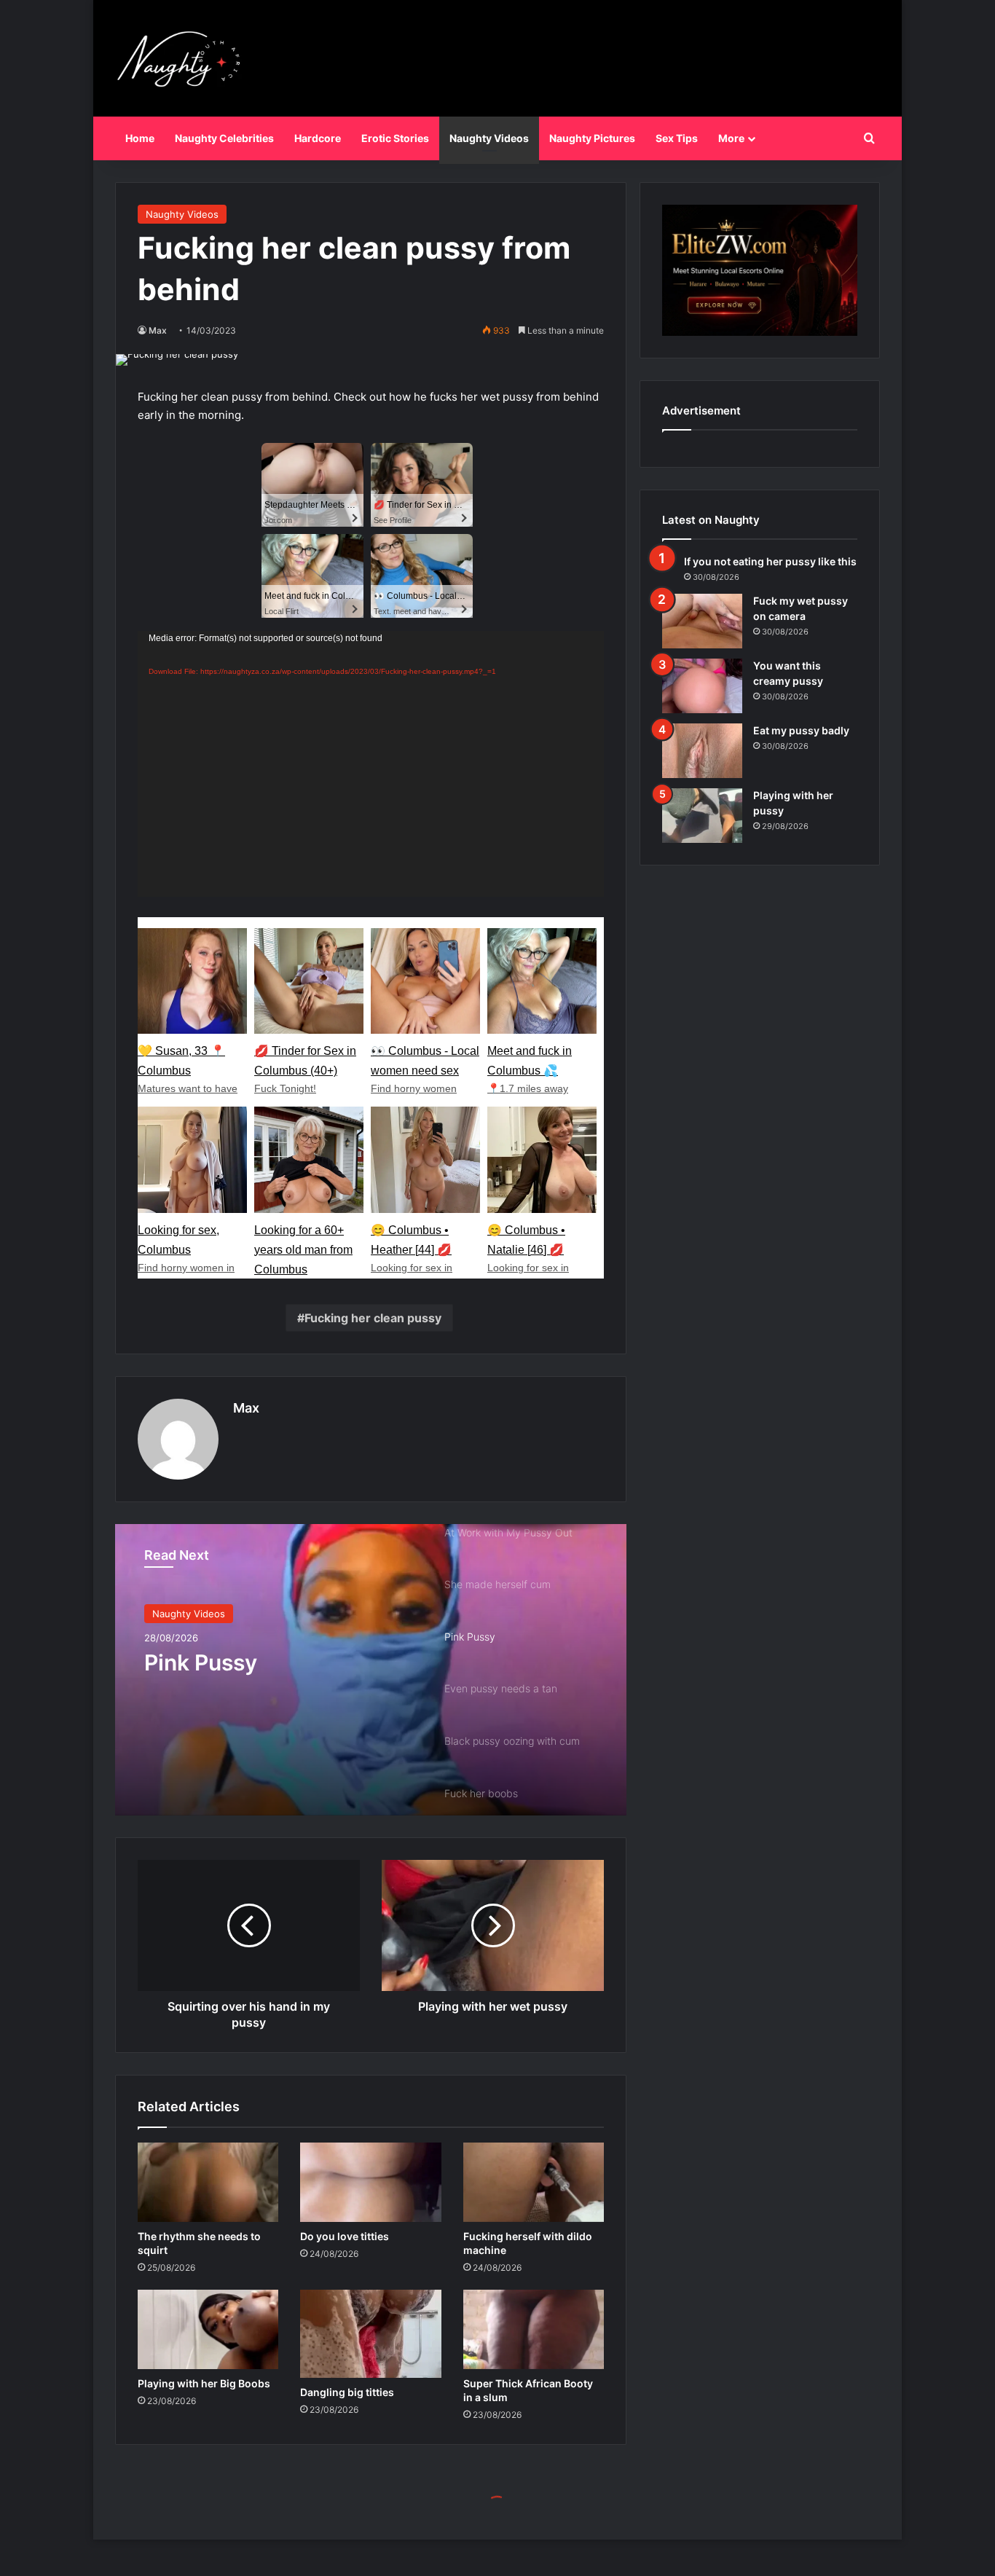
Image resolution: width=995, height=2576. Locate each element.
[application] (371, 764)
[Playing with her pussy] (702, 816)
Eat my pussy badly (801, 730)
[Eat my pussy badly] (702, 751)
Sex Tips (677, 138)
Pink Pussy (201, 1662)
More (731, 138)
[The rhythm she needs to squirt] (208, 2182)
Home (140, 138)
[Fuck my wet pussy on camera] (702, 621)
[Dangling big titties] (370, 2334)
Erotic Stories (395, 138)
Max (158, 330)
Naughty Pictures (592, 138)
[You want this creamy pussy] (702, 686)
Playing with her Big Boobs (204, 2383)
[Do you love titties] (370, 2182)
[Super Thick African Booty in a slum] (534, 2329)
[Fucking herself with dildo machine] (534, 2182)
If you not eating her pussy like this (770, 561)
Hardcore (318, 138)
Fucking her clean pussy (373, 1318)
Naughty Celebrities (224, 138)
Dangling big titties (347, 2392)
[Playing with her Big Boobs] (208, 2329)
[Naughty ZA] (184, 58)
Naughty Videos (489, 138)
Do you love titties (345, 2236)
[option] (371, 1670)
